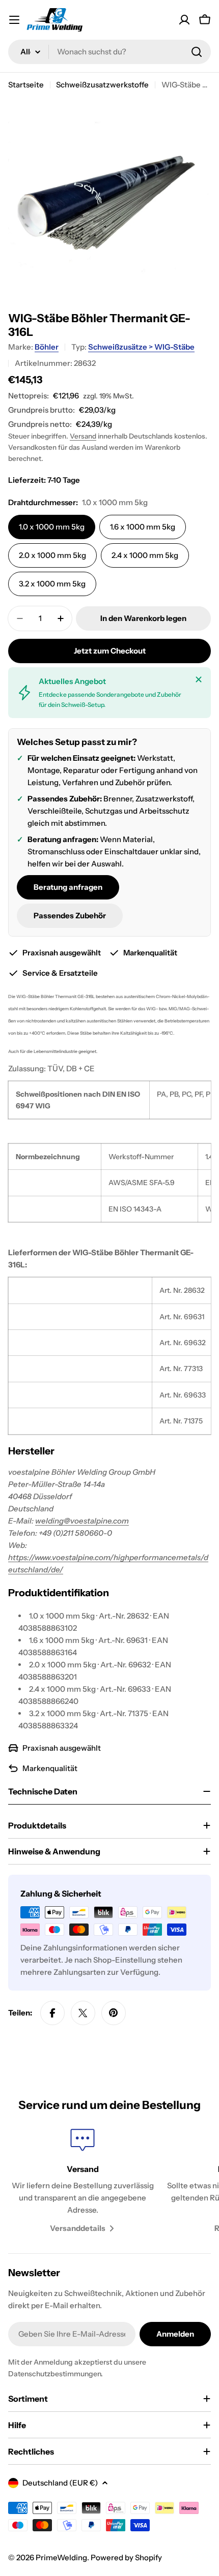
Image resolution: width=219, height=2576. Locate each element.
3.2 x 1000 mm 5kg (52, 584)
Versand (83, 436)
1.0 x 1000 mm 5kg (52, 527)
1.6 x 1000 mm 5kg (143, 527)
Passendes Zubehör (70, 915)
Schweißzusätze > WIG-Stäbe (141, 347)
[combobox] (109, 52)
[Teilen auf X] (83, 2013)
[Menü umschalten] (14, 20)
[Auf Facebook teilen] (52, 2013)
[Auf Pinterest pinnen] (114, 2013)
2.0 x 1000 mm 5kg (52, 555)
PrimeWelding (61, 2557)
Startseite (26, 85)
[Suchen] (197, 52)
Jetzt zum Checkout (110, 651)
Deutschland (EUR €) (60, 2483)
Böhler (47, 347)
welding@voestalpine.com (82, 1521)
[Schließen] (199, 679)
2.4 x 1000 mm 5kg (145, 555)
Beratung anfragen (68, 887)
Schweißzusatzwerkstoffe (102, 85)
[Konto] (184, 20)
